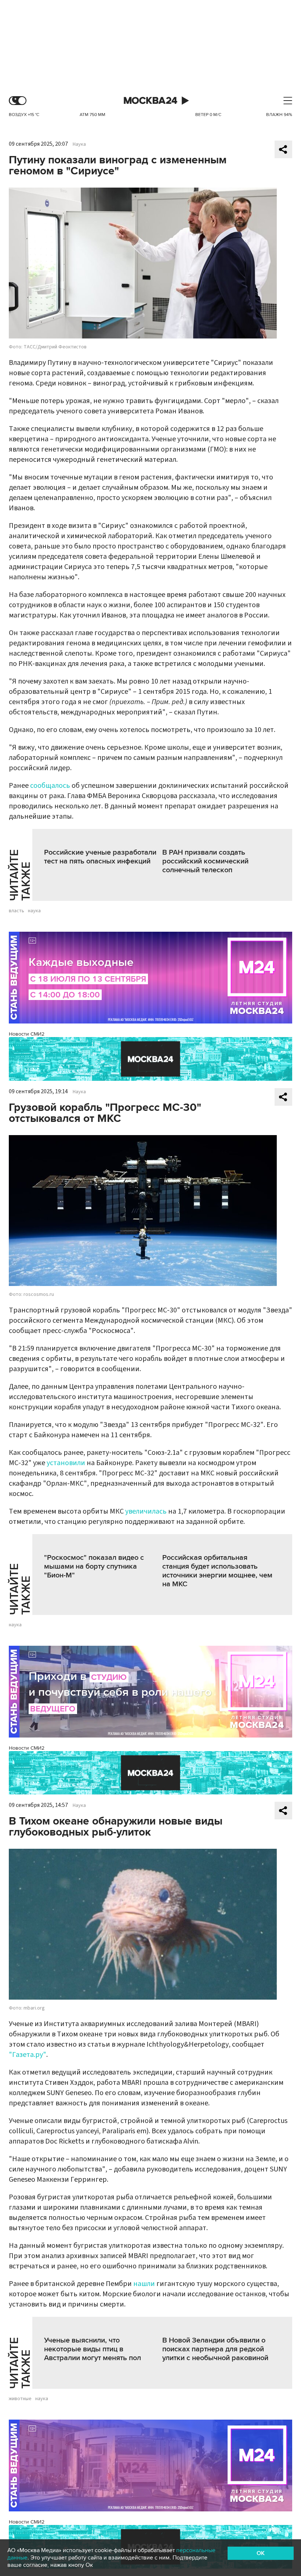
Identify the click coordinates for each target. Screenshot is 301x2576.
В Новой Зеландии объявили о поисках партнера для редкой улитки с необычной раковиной (215, 2349)
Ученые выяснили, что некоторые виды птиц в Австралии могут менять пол (93, 2349)
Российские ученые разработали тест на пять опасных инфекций (100, 857)
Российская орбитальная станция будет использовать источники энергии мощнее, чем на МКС (217, 1571)
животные (20, 2399)
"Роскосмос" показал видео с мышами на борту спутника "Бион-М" (94, 1566)
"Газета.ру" (28, 2055)
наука (34, 911)
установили (66, 1463)
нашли (144, 2284)
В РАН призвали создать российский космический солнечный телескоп (205, 861)
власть (17, 911)
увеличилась (146, 1511)
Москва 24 (150, 101)
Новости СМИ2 (27, 1034)
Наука (79, 144)
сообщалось (50, 786)
